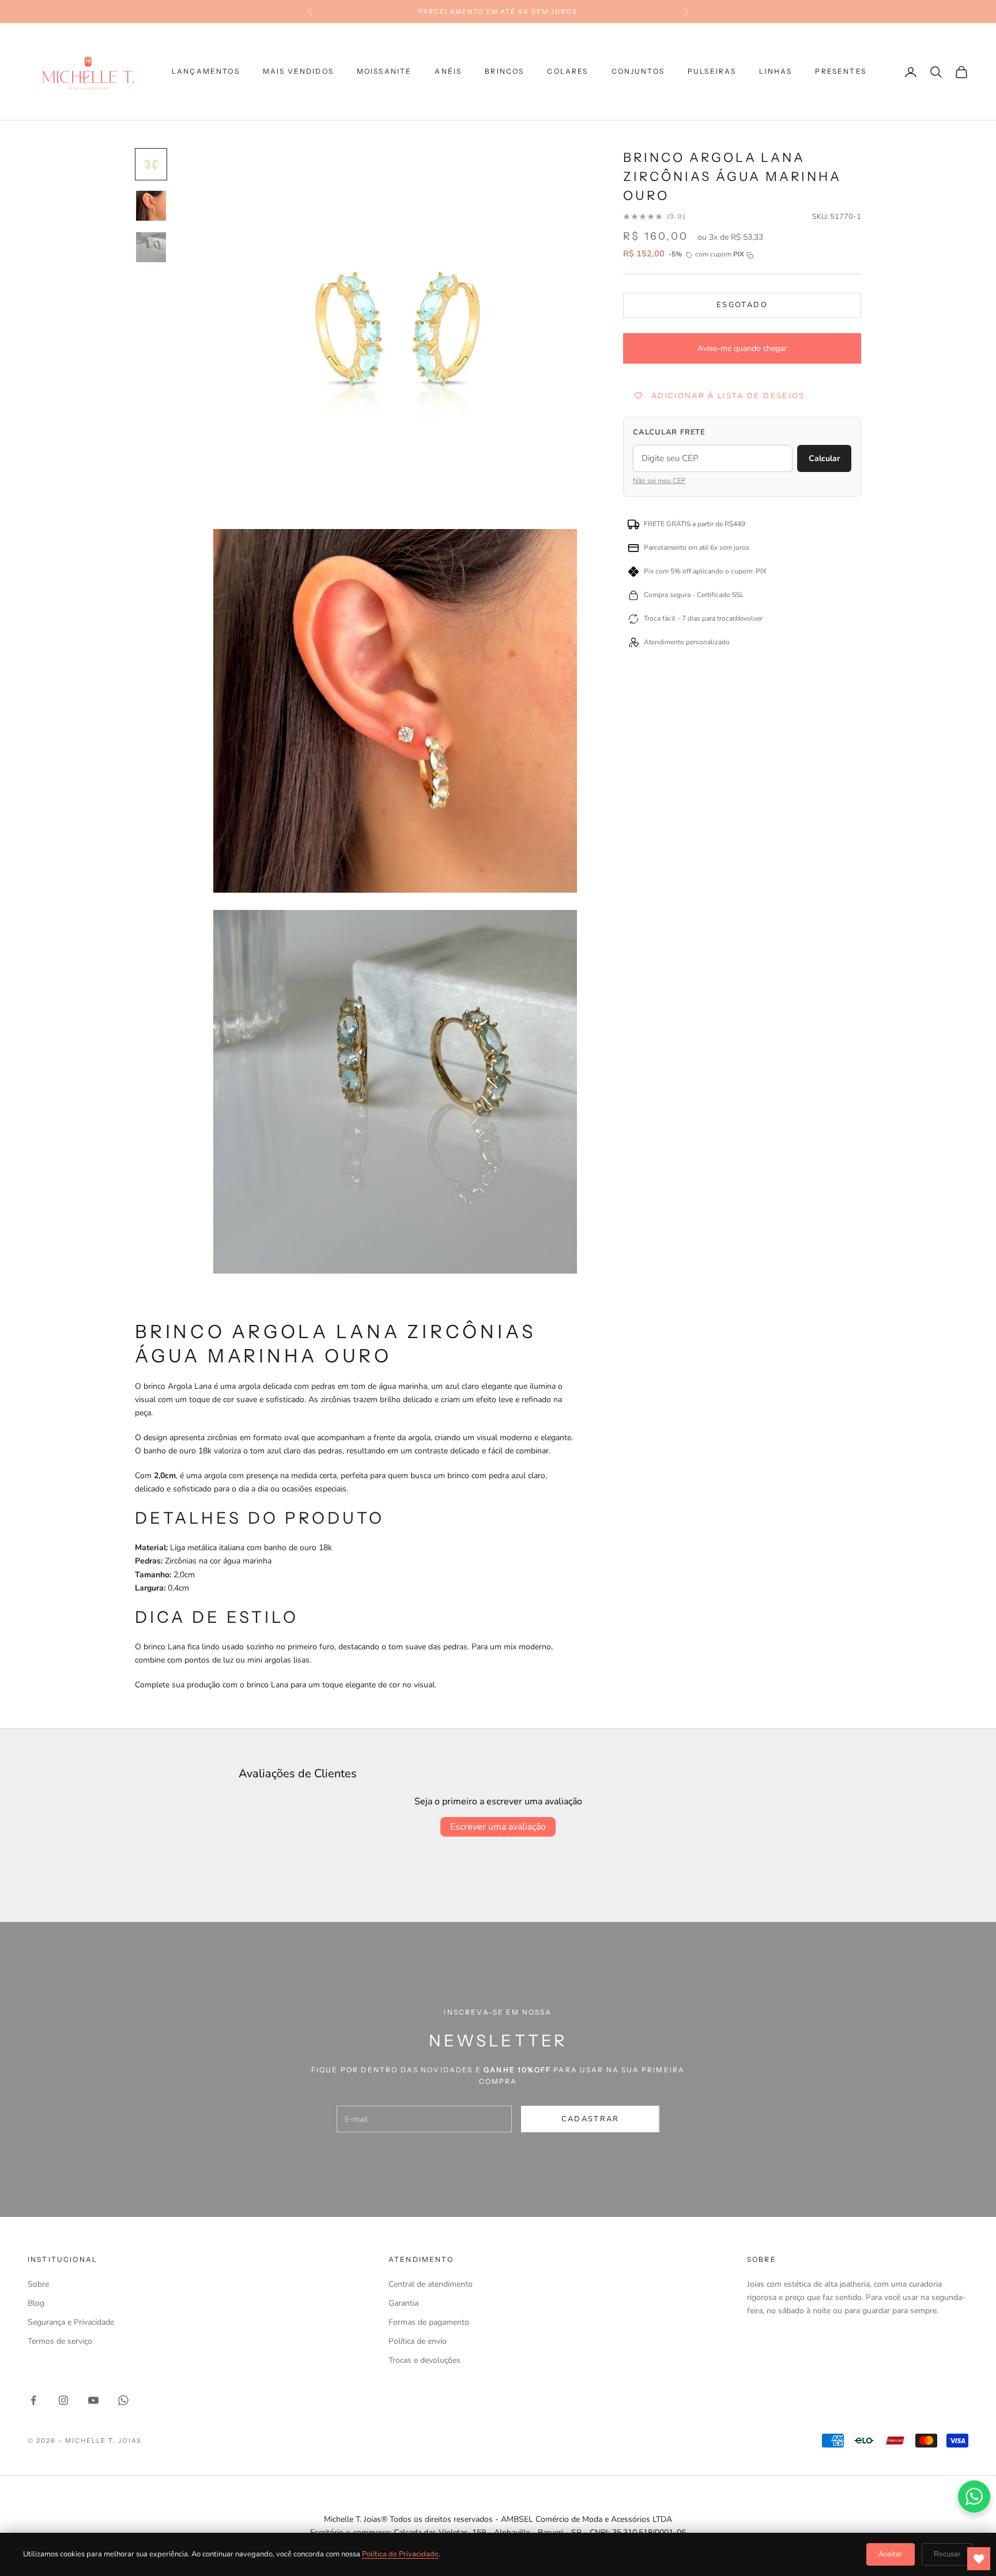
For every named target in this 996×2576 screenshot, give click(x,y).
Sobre (38, 2284)
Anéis (448, 72)
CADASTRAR (591, 2119)
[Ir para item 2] (151, 206)
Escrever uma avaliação (498, 1827)
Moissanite (384, 72)
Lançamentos (206, 72)
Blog (36, 2303)
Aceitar (891, 2554)
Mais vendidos (298, 72)
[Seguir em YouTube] (93, 2400)
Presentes (840, 72)
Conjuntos (638, 72)
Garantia (403, 2303)
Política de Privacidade (400, 2554)
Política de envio (418, 2341)
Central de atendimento (431, 2284)
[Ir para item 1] (151, 164)
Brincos (504, 72)
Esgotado (742, 305)
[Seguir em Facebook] (33, 2400)
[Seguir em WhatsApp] (123, 2400)
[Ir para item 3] (151, 247)
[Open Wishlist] (979, 2559)
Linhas (776, 72)
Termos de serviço (60, 2341)
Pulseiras (712, 72)
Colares (567, 72)
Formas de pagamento (429, 2322)
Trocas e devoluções (425, 2360)
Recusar (947, 2554)
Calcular (824, 458)
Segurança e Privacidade (71, 2322)
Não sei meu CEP (659, 481)
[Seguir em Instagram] (63, 2400)
